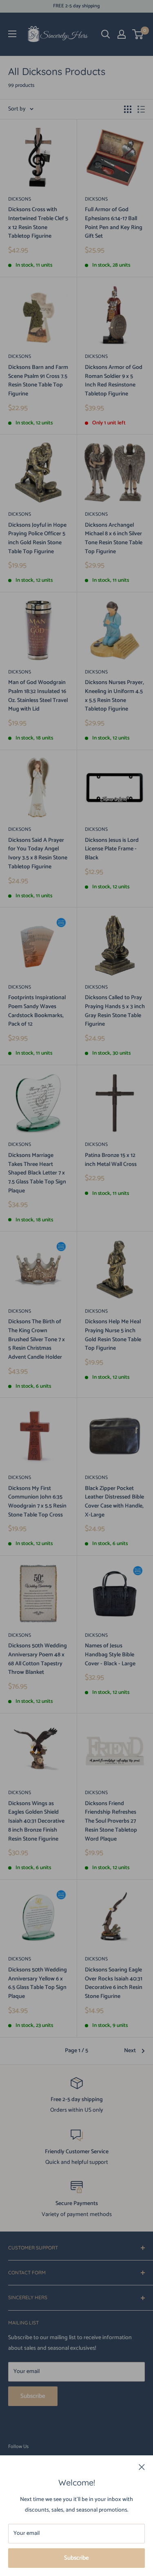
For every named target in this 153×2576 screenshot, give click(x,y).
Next (130, 2051)
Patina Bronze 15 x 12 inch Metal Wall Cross (111, 1160)
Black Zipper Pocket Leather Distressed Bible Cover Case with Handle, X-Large (114, 1502)
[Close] (142, 2467)
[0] (138, 34)
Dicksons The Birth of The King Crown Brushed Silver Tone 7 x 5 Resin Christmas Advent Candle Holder (37, 1340)
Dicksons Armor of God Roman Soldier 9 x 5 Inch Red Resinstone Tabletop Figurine (114, 381)
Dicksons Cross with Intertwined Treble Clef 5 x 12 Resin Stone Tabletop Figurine (38, 223)
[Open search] (106, 34)
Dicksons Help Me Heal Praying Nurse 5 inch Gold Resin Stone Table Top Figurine (113, 1335)
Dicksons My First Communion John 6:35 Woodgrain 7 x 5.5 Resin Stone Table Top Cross (37, 1502)
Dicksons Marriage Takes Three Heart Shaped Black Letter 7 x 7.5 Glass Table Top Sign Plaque (37, 1173)
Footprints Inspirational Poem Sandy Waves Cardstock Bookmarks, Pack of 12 (37, 1011)
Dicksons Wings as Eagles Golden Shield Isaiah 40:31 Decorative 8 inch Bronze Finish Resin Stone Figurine (36, 1821)
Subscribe (76, 2558)
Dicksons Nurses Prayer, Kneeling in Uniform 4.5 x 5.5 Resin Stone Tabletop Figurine (114, 696)
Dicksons (20, 199)
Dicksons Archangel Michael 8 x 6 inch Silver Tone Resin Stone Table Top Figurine (114, 539)
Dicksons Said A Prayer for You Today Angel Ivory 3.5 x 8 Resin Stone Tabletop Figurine (38, 854)
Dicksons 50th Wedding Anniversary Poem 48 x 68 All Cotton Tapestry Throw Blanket (38, 1659)
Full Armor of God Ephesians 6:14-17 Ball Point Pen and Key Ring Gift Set (114, 223)
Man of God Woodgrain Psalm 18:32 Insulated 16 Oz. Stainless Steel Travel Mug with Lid (38, 696)
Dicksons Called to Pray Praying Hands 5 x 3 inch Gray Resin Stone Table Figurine (115, 1011)
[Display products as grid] (128, 109)
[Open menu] (12, 34)
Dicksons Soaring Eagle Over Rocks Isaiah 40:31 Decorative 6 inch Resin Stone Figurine (114, 1983)
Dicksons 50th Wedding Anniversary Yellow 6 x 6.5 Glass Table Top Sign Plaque (38, 1983)
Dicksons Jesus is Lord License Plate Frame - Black (112, 849)
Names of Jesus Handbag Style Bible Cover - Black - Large (110, 1655)
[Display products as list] (141, 109)
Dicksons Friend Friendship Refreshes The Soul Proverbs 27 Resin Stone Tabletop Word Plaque (111, 1821)
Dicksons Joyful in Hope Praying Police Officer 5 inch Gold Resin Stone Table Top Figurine (37, 539)
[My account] (122, 34)
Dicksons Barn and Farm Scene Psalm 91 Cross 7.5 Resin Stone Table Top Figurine (38, 381)
